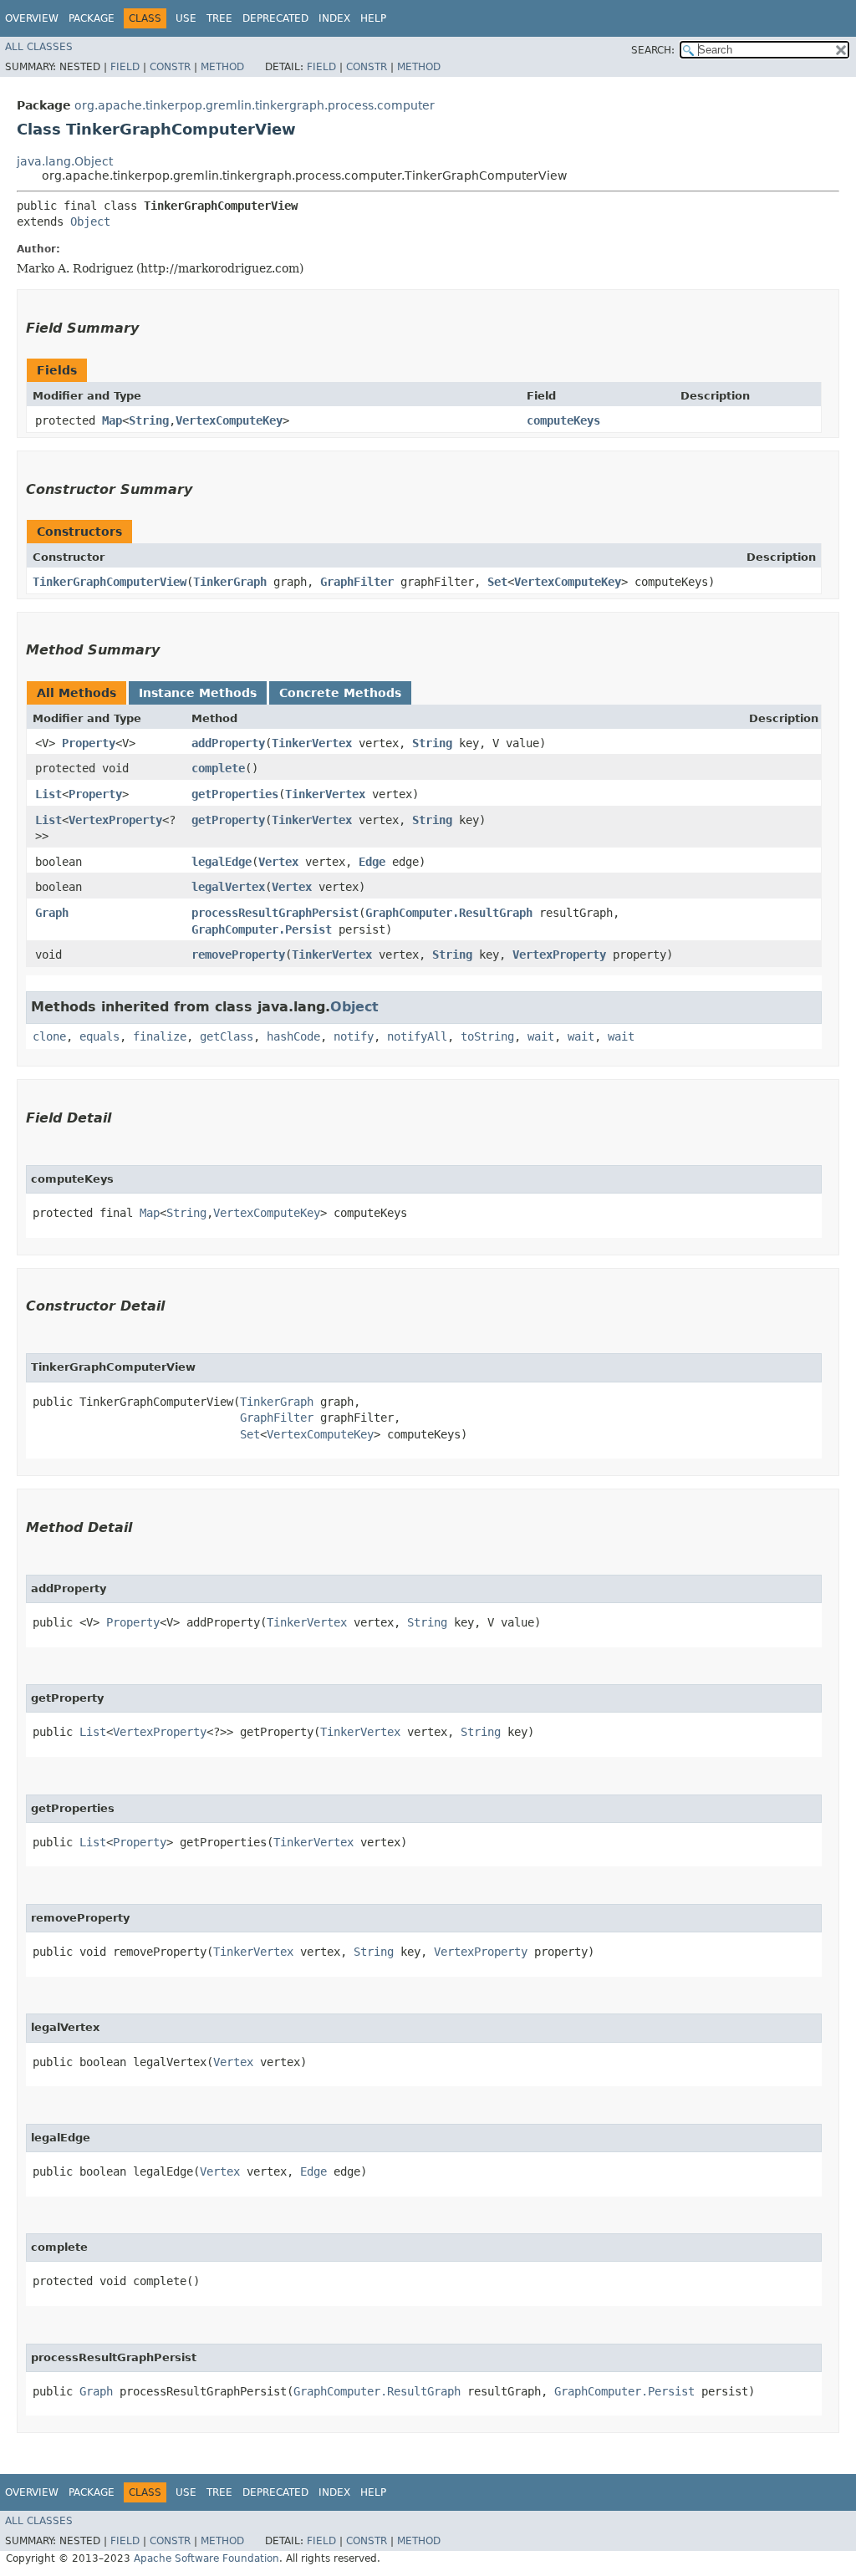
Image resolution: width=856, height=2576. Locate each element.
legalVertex (228, 887)
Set (497, 582)
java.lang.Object (65, 161)
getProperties (235, 794)
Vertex (278, 862)
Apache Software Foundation (206, 2558)
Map (112, 420)
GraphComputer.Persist (262, 929)
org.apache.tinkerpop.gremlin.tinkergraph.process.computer (255, 105)
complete (218, 768)
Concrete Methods (340, 693)
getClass (227, 1036)
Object (90, 221)
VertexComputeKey (229, 420)
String (149, 420)
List (48, 794)
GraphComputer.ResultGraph (449, 913)
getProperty (228, 820)
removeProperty (238, 955)
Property (89, 743)
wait (541, 1036)
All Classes (39, 47)
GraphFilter (357, 582)
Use (186, 18)
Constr (170, 67)
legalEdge (222, 862)
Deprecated (275, 18)
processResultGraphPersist (275, 913)
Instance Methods (198, 693)
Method (222, 67)
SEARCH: (653, 50)
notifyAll (417, 1036)
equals (99, 1036)
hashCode (293, 1036)
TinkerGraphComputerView (110, 582)
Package (92, 18)
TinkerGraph (230, 582)
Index (334, 18)
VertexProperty (115, 820)
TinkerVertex (312, 743)
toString (487, 1036)
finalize (160, 1036)
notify (354, 1036)
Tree (219, 18)
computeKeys (563, 420)
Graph (52, 913)
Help (373, 18)
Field (125, 67)
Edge (372, 862)
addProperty (228, 743)
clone (49, 1036)
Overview (32, 18)
